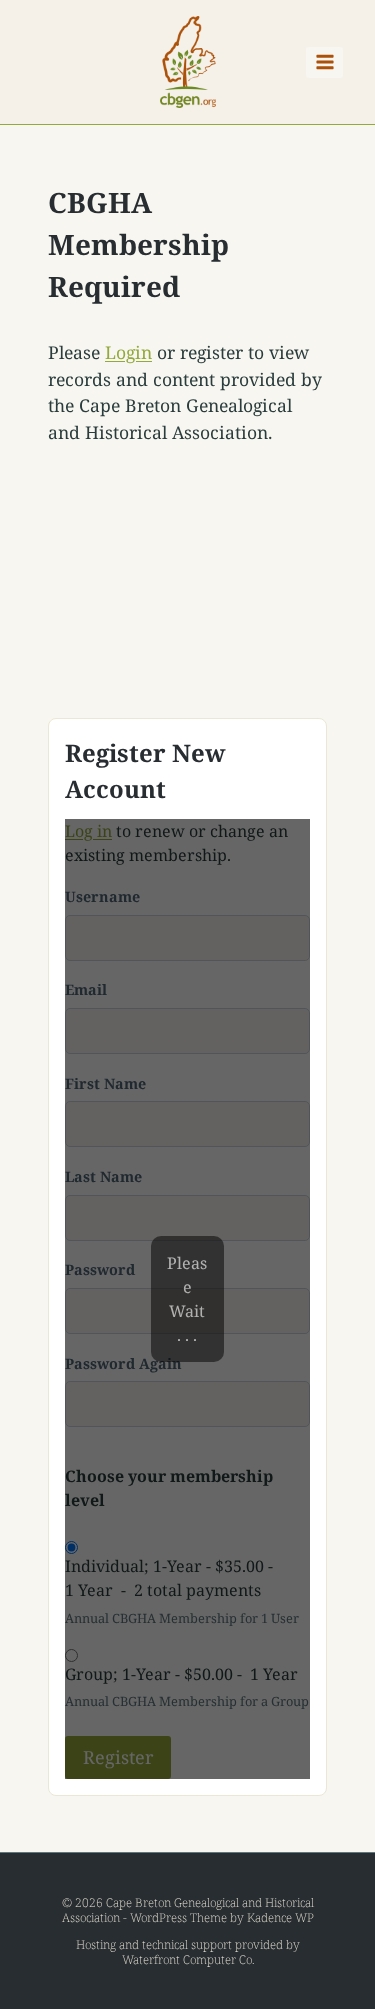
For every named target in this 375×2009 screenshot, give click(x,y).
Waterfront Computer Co (187, 1959)
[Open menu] (324, 62)
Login (128, 352)
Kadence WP (280, 1917)
